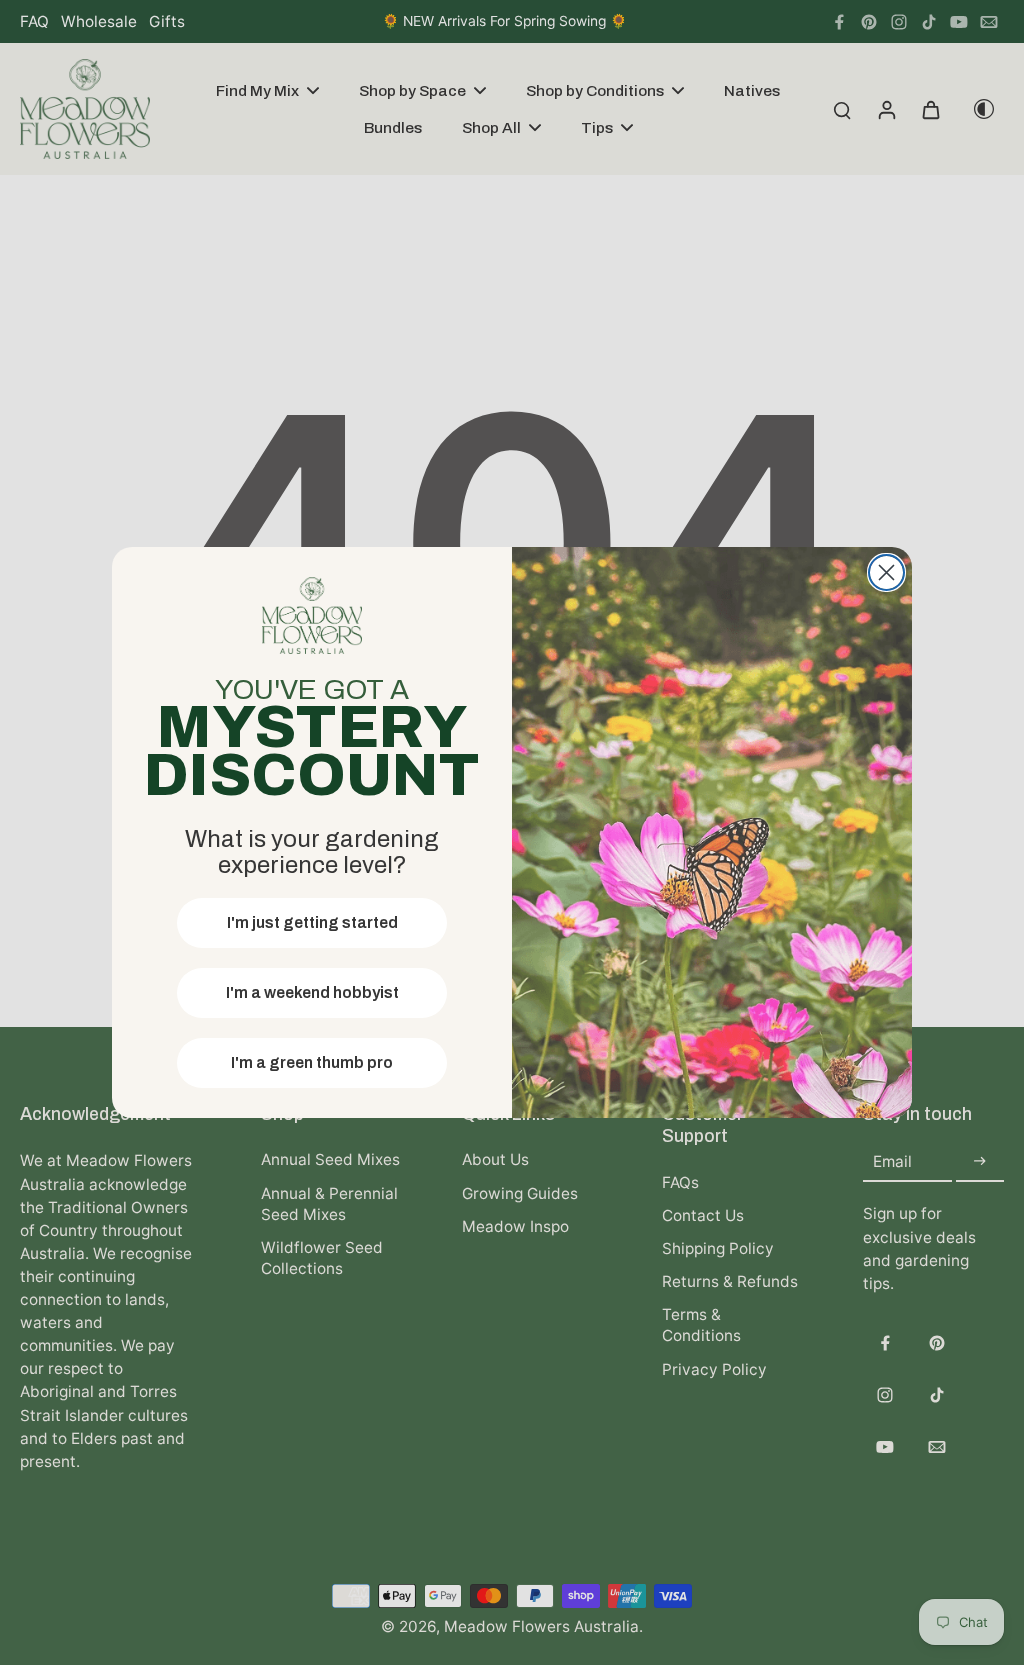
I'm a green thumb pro (312, 1062)
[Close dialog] (886, 572)
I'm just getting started (312, 922)
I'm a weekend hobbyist (312, 992)
